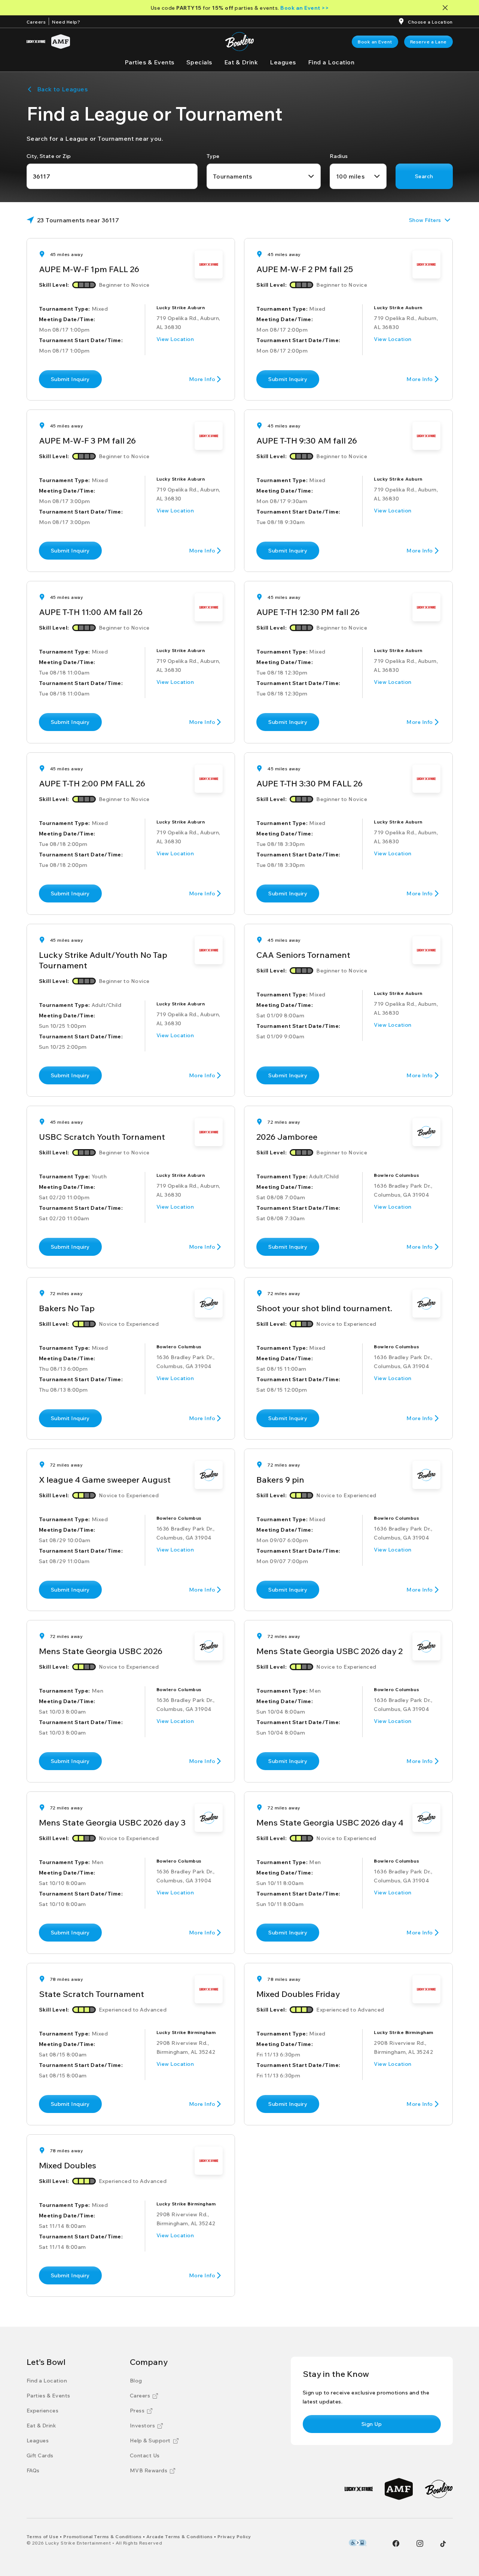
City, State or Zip (49, 156)
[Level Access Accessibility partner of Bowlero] (358, 2543)
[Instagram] (420, 2543)
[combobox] (264, 176)
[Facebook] (396, 2543)
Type (213, 156)
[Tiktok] (443, 2544)
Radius (339, 156)
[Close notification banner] (447, 8)
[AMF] (61, 42)
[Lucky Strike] (36, 42)
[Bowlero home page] (239, 42)
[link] (375, 42)
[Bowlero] (439, 2489)
